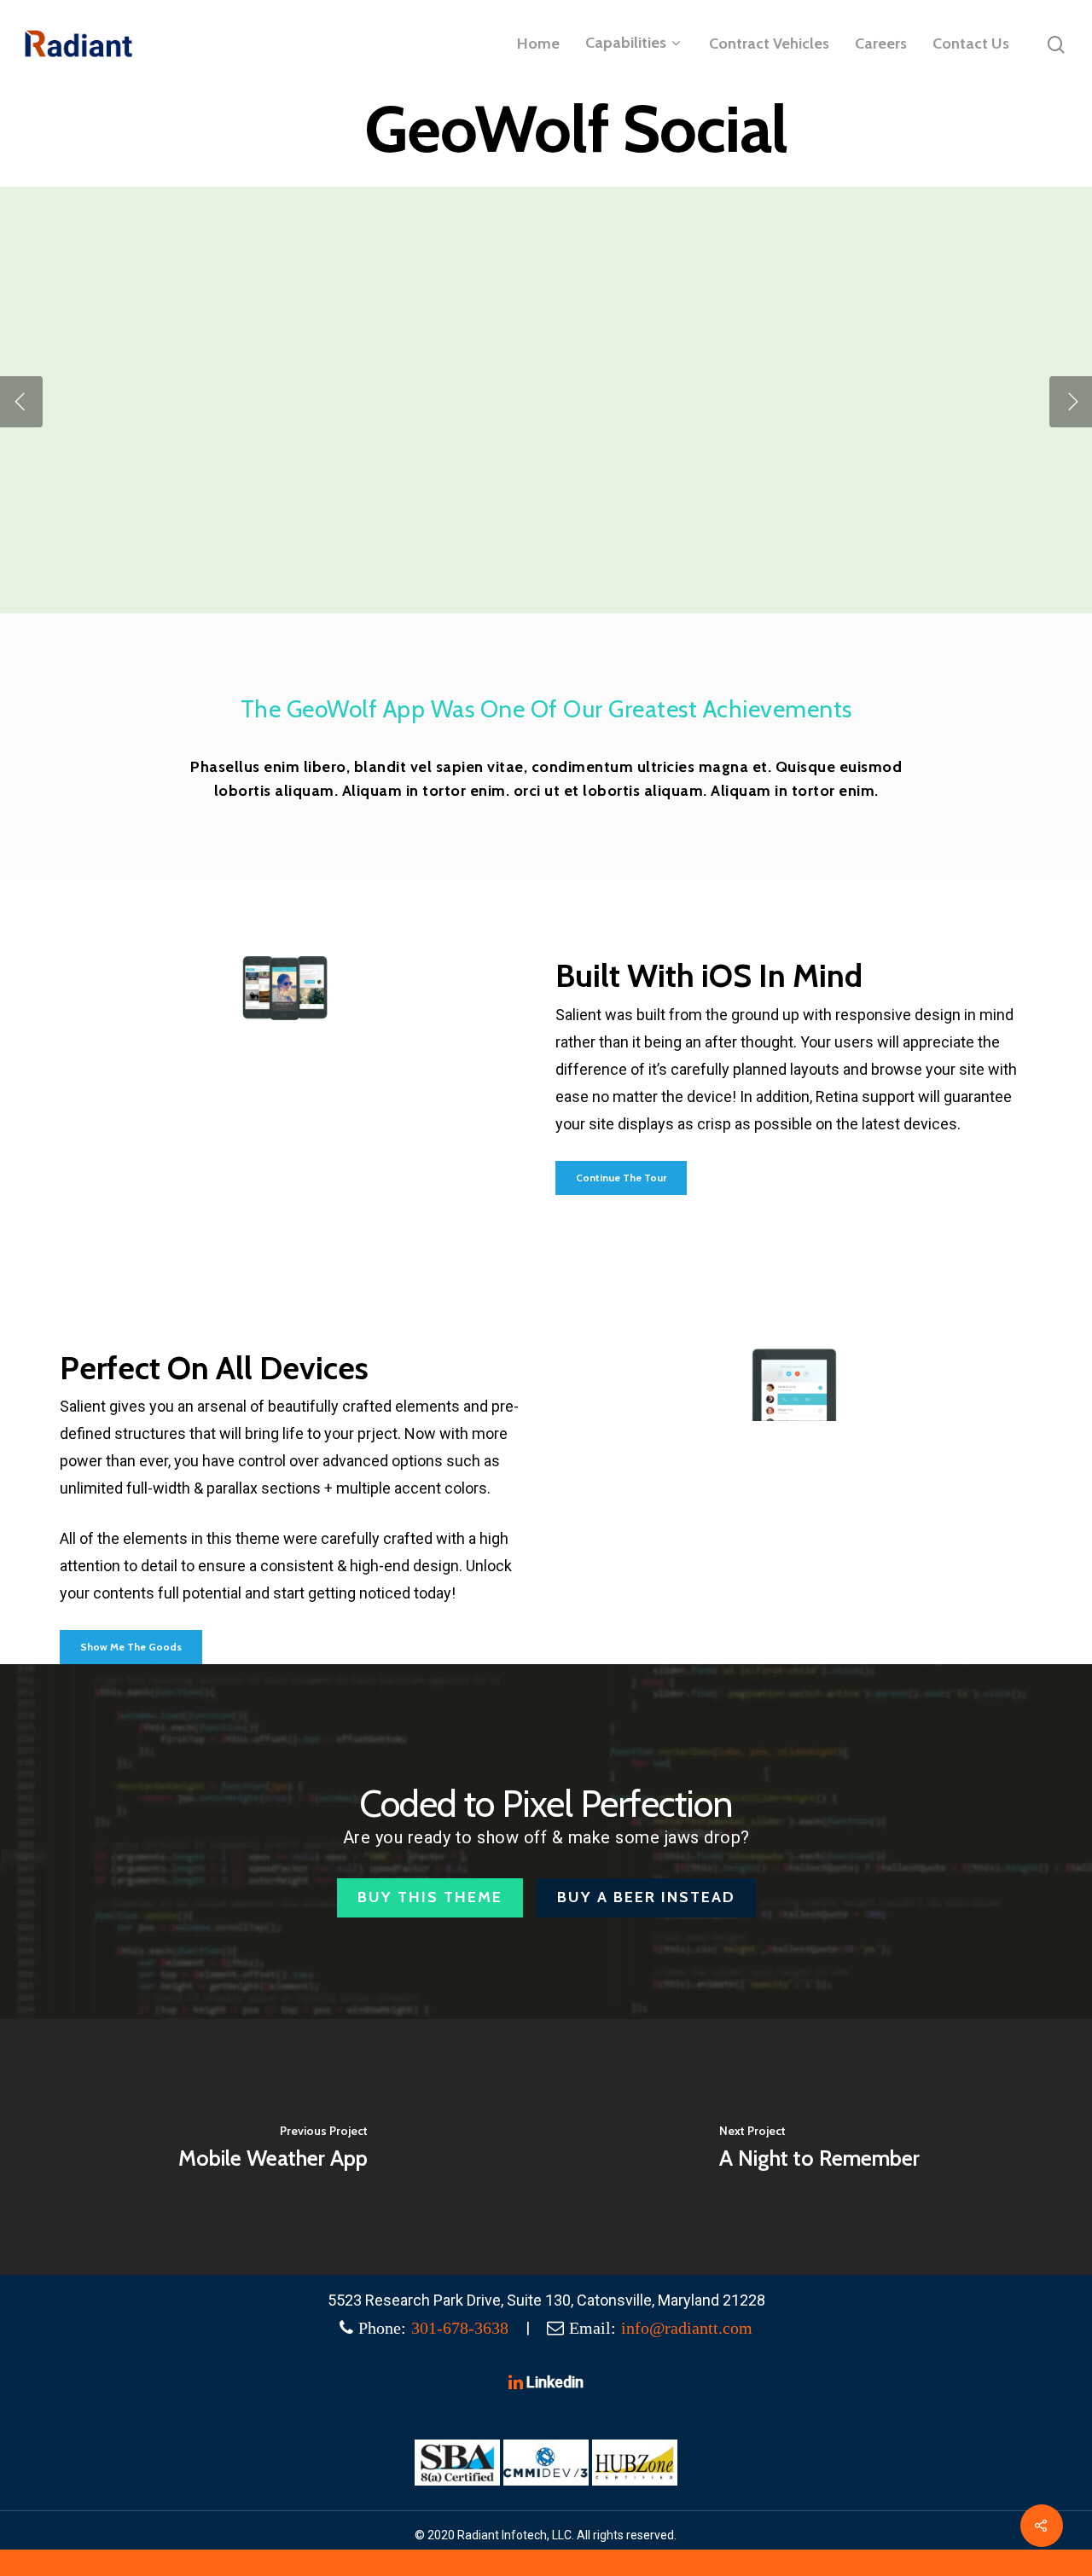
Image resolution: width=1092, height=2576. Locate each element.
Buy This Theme (430, 1897)
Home (538, 44)
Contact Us (971, 44)
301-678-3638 (460, 2328)
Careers (881, 44)
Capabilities (626, 44)
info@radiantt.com (687, 2328)
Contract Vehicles (769, 44)
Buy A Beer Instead (646, 1897)
